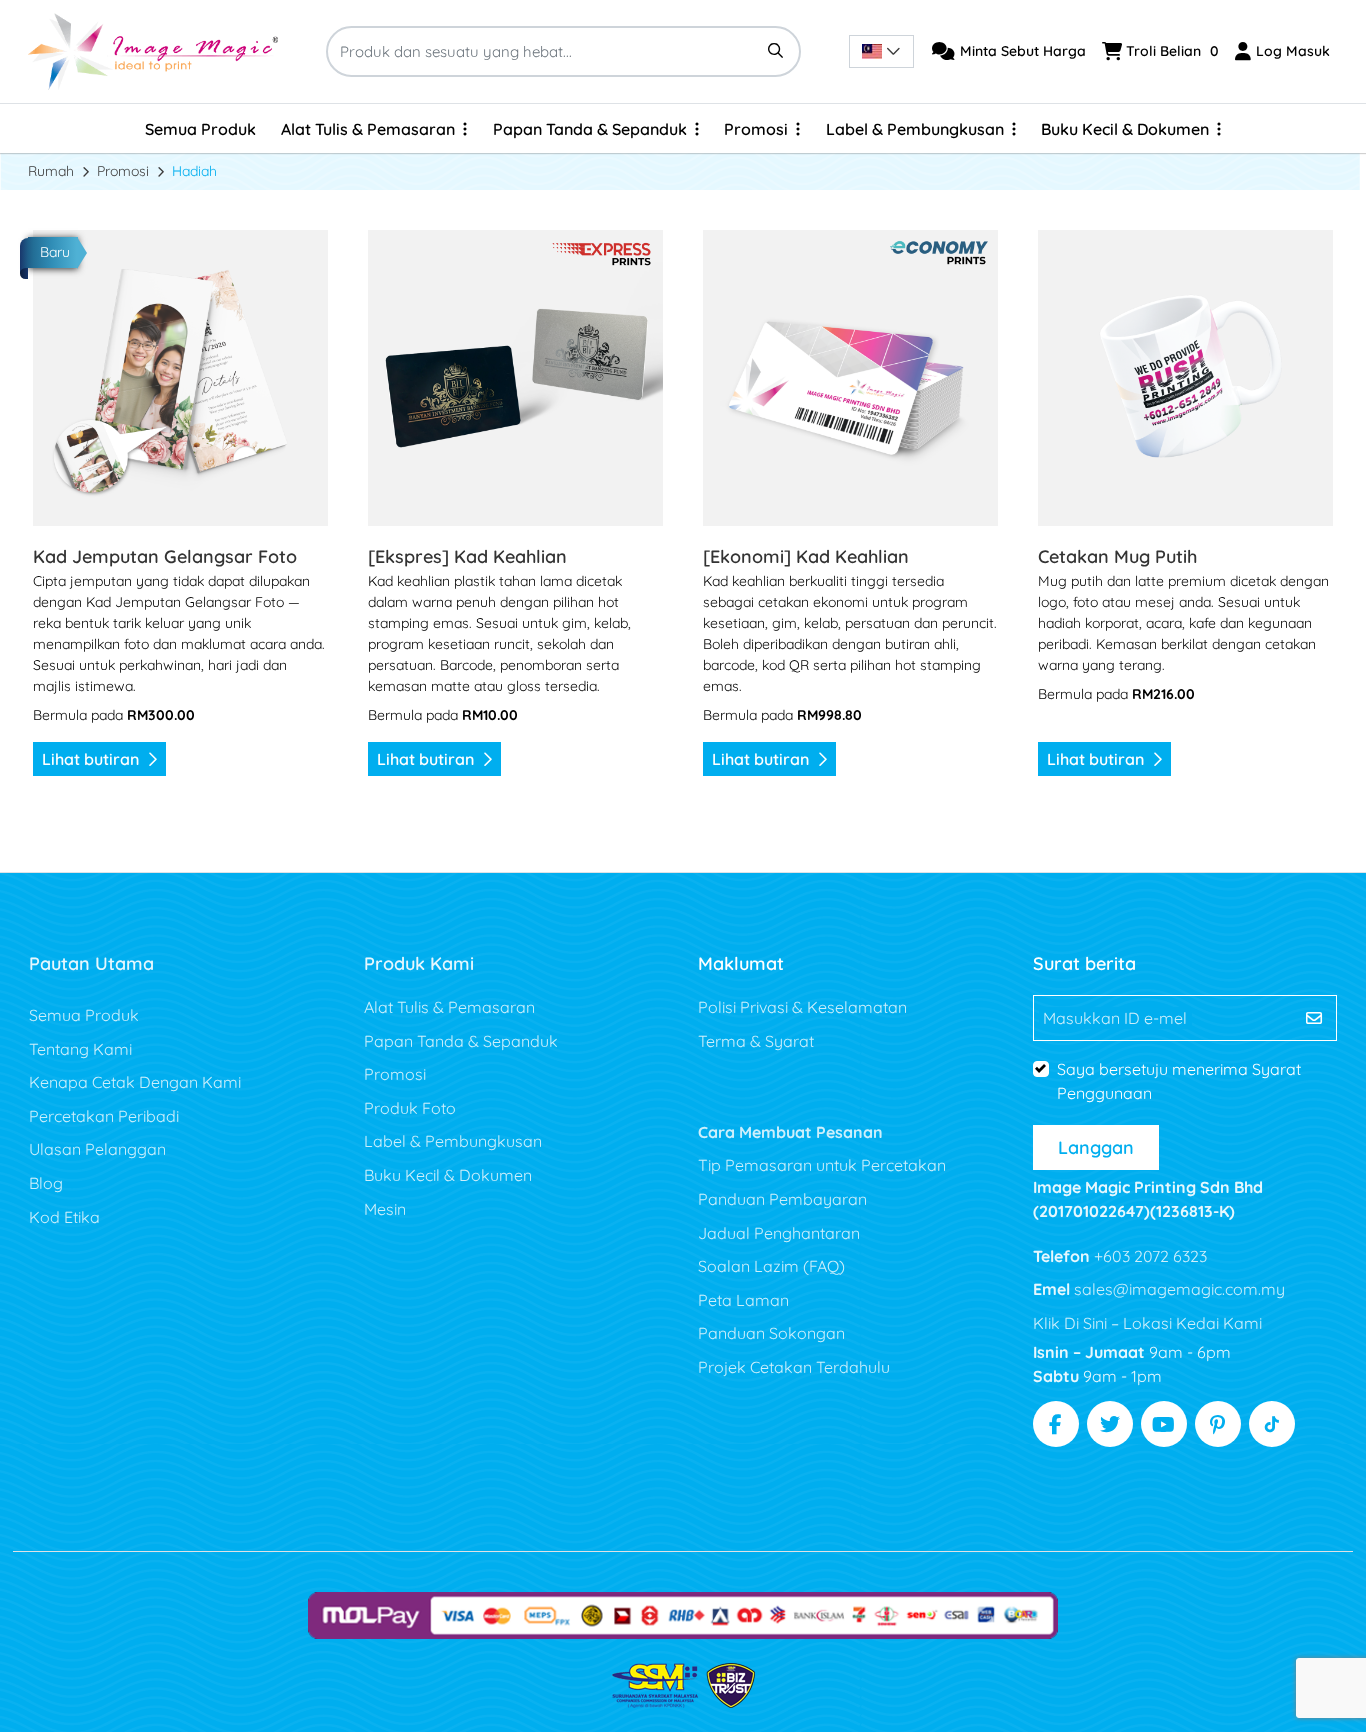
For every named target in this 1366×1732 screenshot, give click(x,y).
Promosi (395, 1074)
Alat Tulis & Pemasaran (449, 1007)
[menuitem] (200, 129)
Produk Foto (410, 1108)
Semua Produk (84, 1015)
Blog (46, 1183)
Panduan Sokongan (771, 1333)
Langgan (1096, 1147)
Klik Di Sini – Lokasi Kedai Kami (1147, 1323)
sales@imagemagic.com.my (1177, 1289)
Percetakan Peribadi (104, 1116)
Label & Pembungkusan (453, 1141)
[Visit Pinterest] (1218, 1424)
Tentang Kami (80, 1049)
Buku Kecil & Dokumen (448, 1175)
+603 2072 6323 (1148, 1256)
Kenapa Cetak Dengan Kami (135, 1082)
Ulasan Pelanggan (97, 1149)
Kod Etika (64, 1217)
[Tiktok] (1272, 1424)
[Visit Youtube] (1164, 1424)
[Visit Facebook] (1056, 1424)
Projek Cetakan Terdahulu (794, 1367)
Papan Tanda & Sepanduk (461, 1041)
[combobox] (881, 51)
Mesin (385, 1209)
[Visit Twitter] (1110, 1424)
